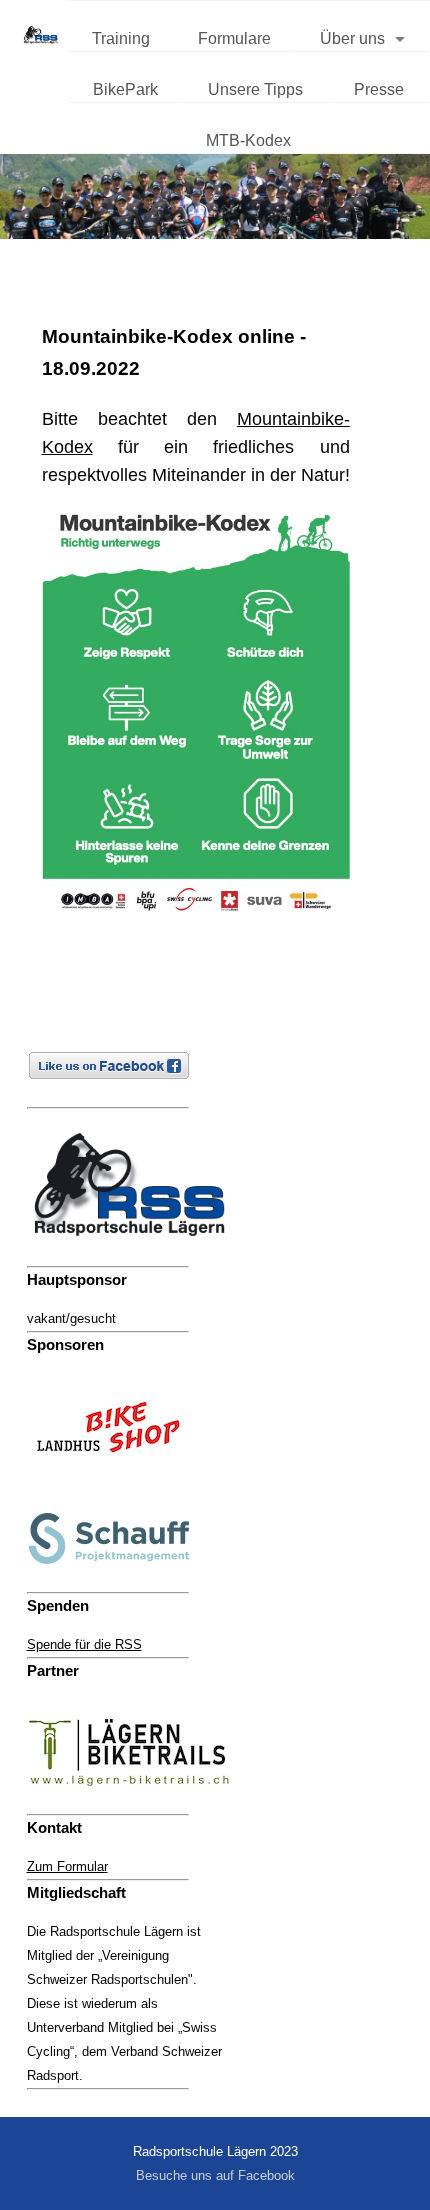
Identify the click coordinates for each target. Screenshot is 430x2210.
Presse (379, 89)
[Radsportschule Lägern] (138, 1253)
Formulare (234, 38)
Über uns (352, 38)
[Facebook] (118, 1094)
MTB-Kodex (248, 140)
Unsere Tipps (255, 89)
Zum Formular (67, 1866)
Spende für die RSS (84, 1644)
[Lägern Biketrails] (138, 1801)
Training (121, 38)
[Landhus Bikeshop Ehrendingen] (118, 1480)
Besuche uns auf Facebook (215, 2175)
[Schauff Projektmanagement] (118, 1579)
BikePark (125, 89)
